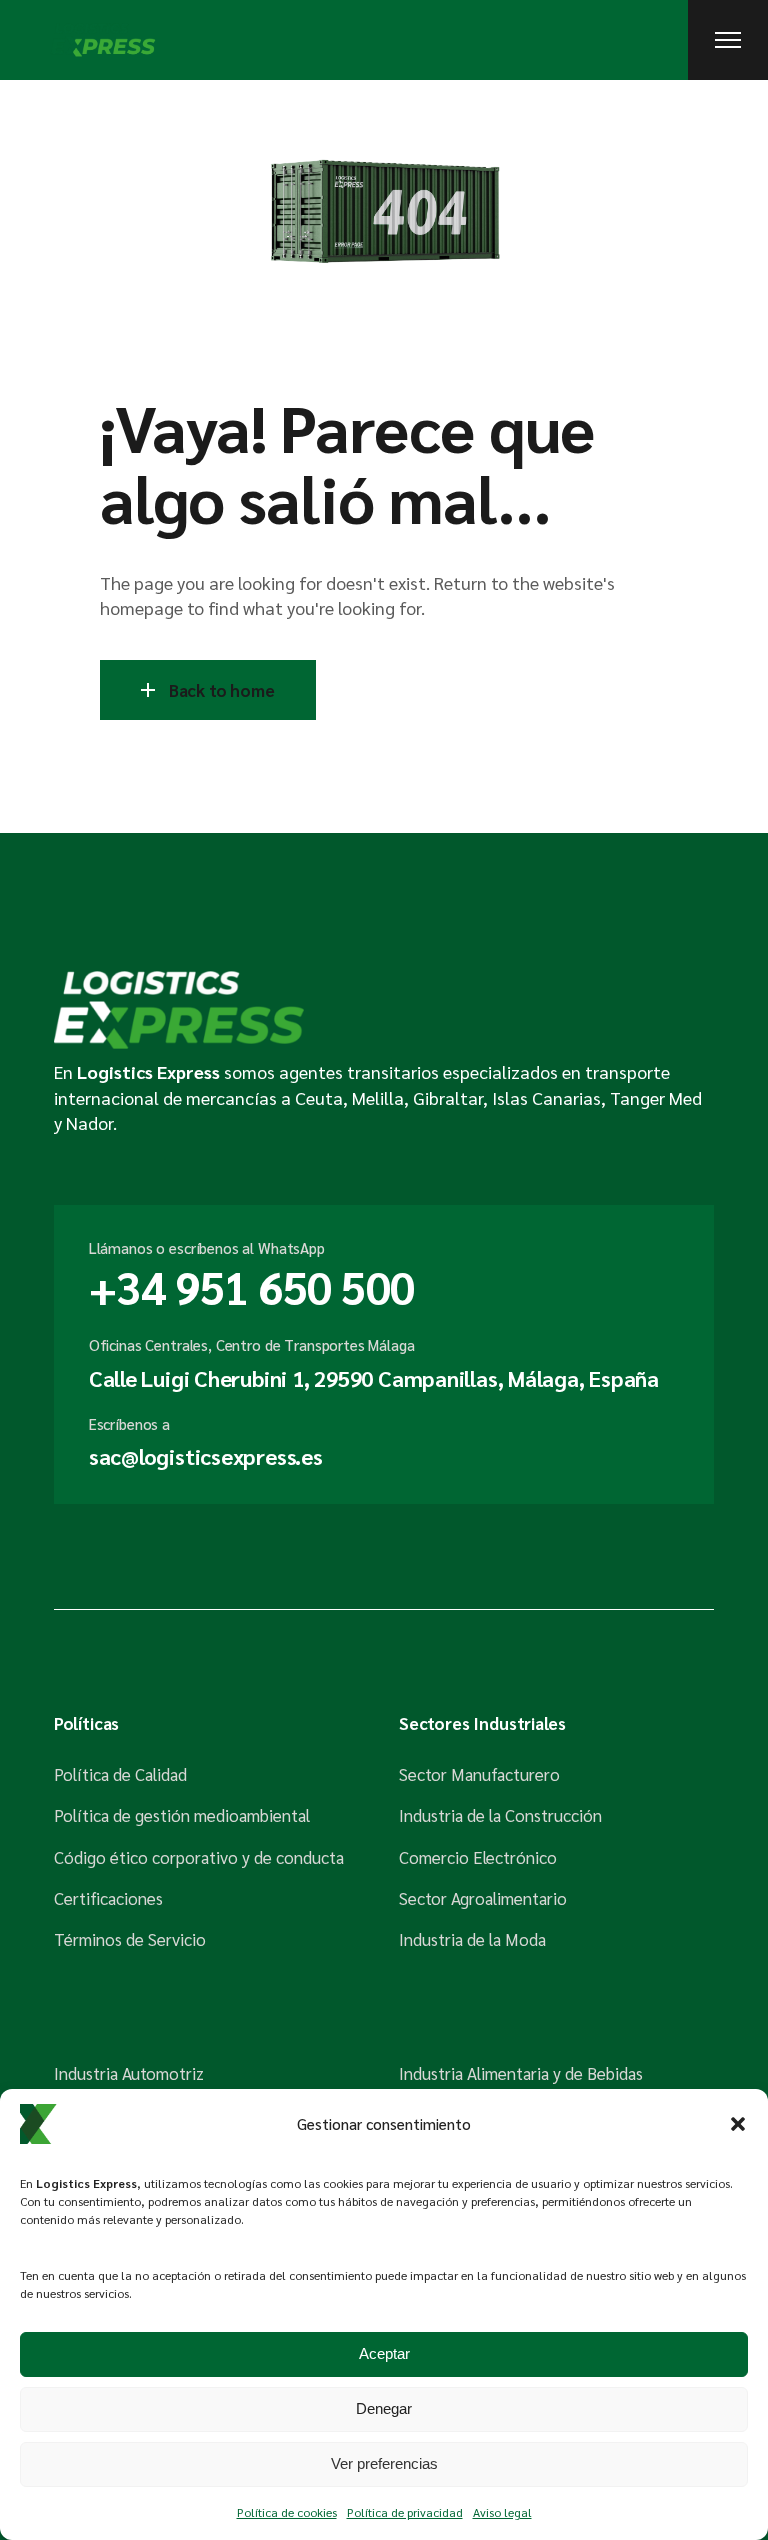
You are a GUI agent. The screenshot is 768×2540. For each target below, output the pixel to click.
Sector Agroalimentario (483, 1898)
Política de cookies (287, 2512)
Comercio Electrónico (478, 1857)
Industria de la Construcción (500, 1815)
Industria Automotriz (129, 2073)
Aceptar (384, 2353)
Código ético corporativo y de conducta (199, 1857)
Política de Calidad (120, 1774)
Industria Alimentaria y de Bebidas (521, 2073)
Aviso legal (502, 2512)
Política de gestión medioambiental (182, 1815)
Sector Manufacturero (479, 1774)
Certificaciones (108, 1898)
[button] (738, 2124)
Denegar (384, 2408)
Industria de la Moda (472, 1939)
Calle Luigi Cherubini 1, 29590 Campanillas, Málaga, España (374, 1378)
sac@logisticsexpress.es (206, 1456)
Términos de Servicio (130, 1939)
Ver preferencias (384, 2463)
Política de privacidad (405, 2512)
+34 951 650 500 (252, 1286)
